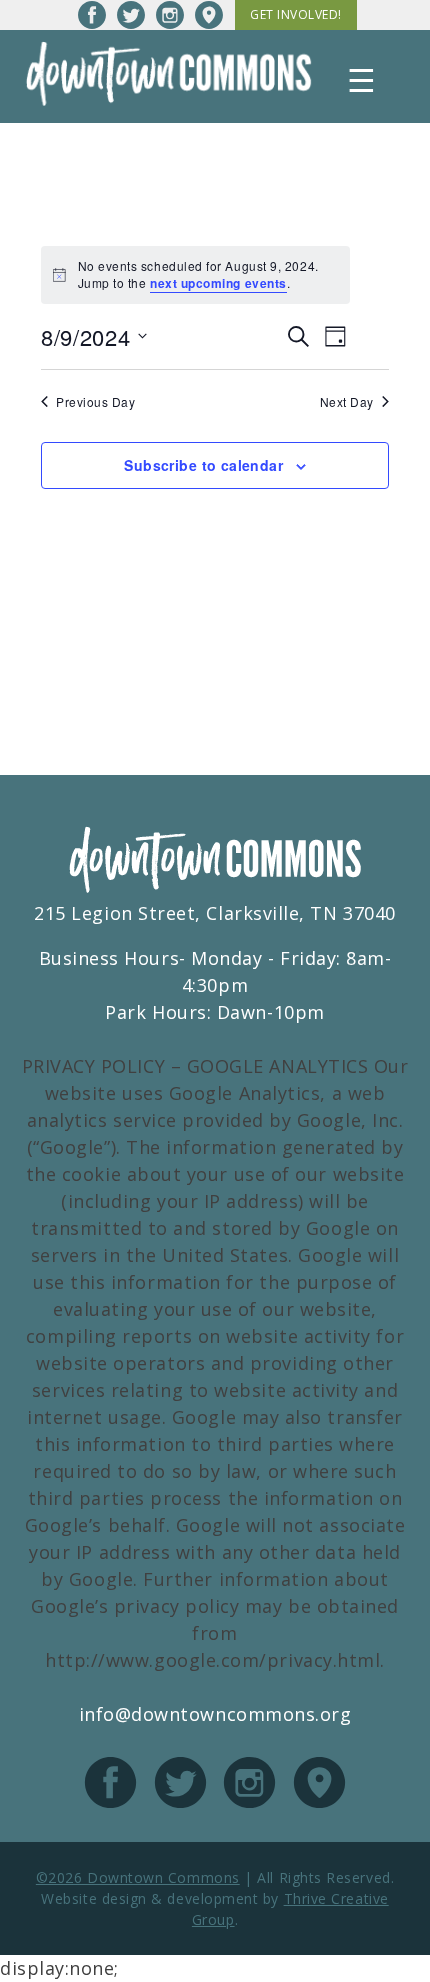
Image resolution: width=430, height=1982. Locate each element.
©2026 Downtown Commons (138, 1877)
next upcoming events (218, 283)
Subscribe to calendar (203, 465)
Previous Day (95, 402)
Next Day (347, 402)
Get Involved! (296, 14)
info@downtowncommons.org (215, 1714)
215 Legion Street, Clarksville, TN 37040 (215, 913)
